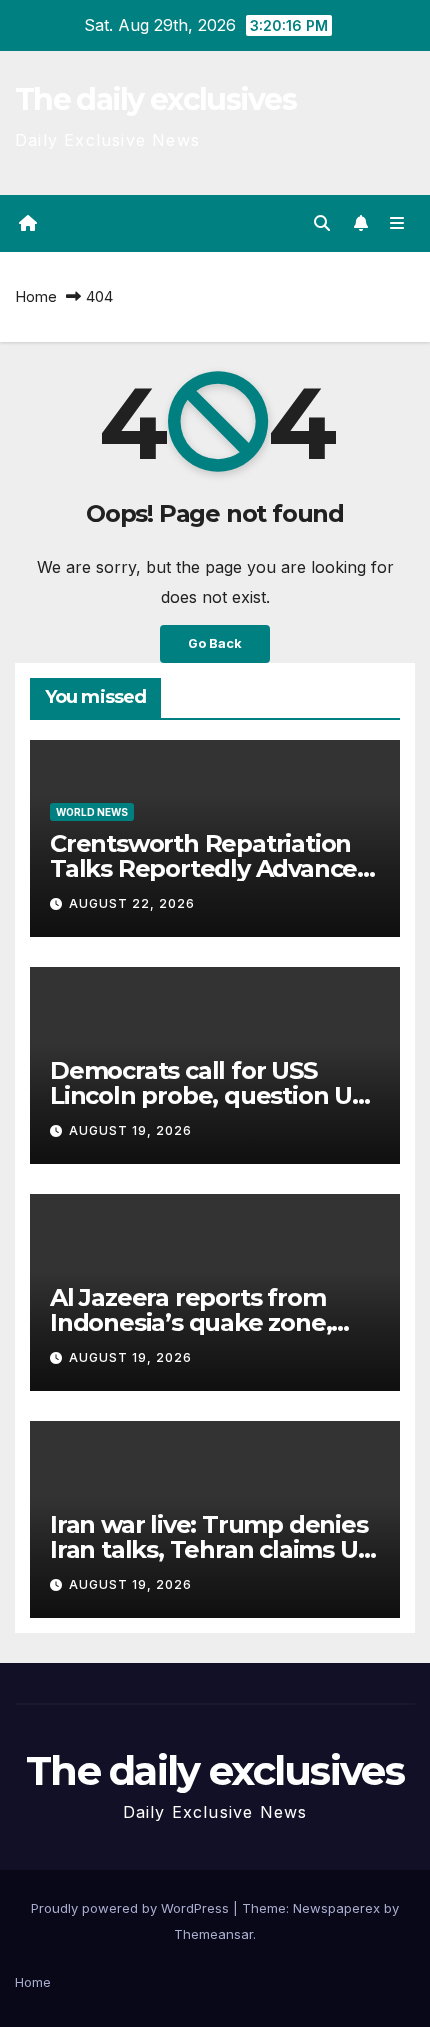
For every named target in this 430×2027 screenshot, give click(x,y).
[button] (322, 223)
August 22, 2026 (132, 903)
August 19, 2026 (130, 1130)
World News (92, 812)
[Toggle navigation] (397, 223)
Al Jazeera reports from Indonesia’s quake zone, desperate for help (190, 1322)
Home (36, 296)
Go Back (215, 643)
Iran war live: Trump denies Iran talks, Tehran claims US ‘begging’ (210, 1549)
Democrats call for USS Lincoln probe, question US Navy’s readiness (208, 1095)
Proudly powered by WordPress (132, 1908)
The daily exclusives (155, 99)
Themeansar (213, 1934)
